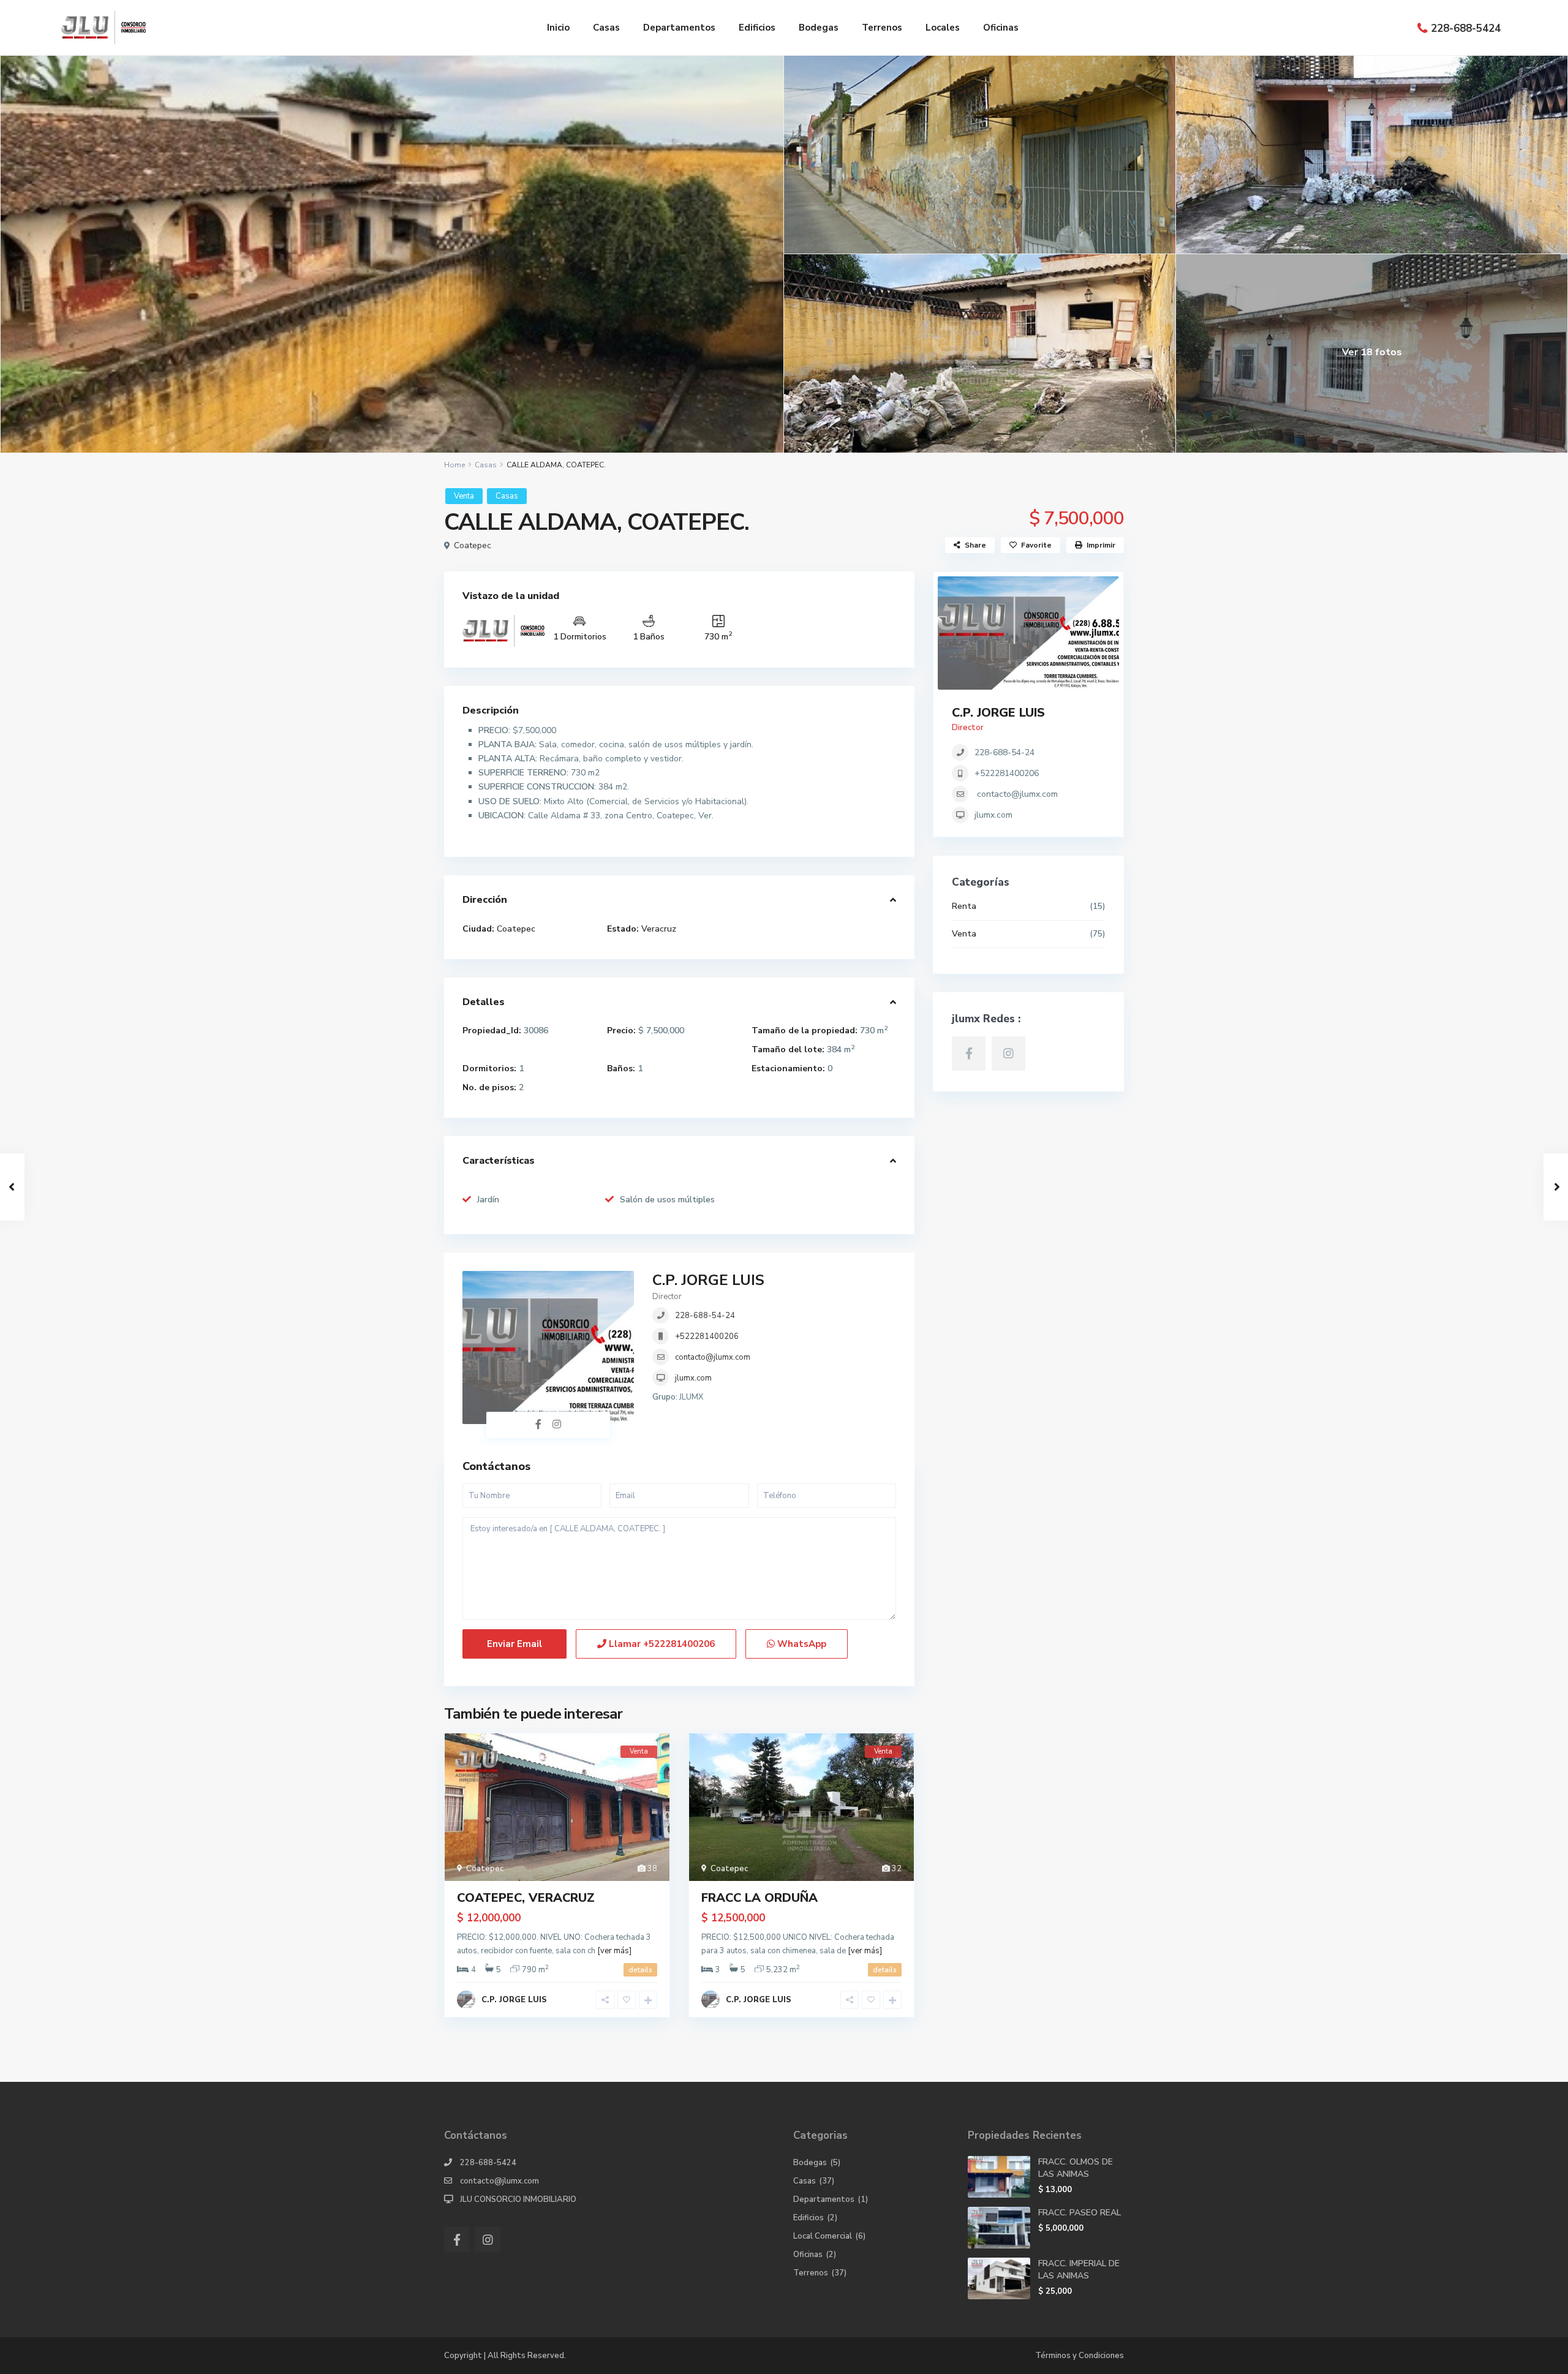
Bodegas (819, 28)
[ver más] (614, 1951)
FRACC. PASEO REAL (1080, 2213)
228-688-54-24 (705, 1316)
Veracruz (659, 929)
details (640, 1970)
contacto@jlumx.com (713, 1357)
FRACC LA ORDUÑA (759, 1898)
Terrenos (882, 28)
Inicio (558, 28)
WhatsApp (801, 1644)
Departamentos (679, 28)
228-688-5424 (1466, 28)
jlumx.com (693, 1378)
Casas (606, 28)
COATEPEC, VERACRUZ (526, 1898)
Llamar (661, 1644)
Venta (464, 496)
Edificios (757, 28)
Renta (964, 906)
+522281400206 (707, 1336)
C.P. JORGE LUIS (708, 1280)
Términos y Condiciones (1080, 2356)
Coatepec (473, 545)
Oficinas (1001, 28)
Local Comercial (823, 2236)
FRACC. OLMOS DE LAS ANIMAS (1076, 2168)
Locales (943, 28)
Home (454, 465)
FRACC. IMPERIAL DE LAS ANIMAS (1079, 2270)
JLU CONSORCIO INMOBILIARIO (518, 2199)
